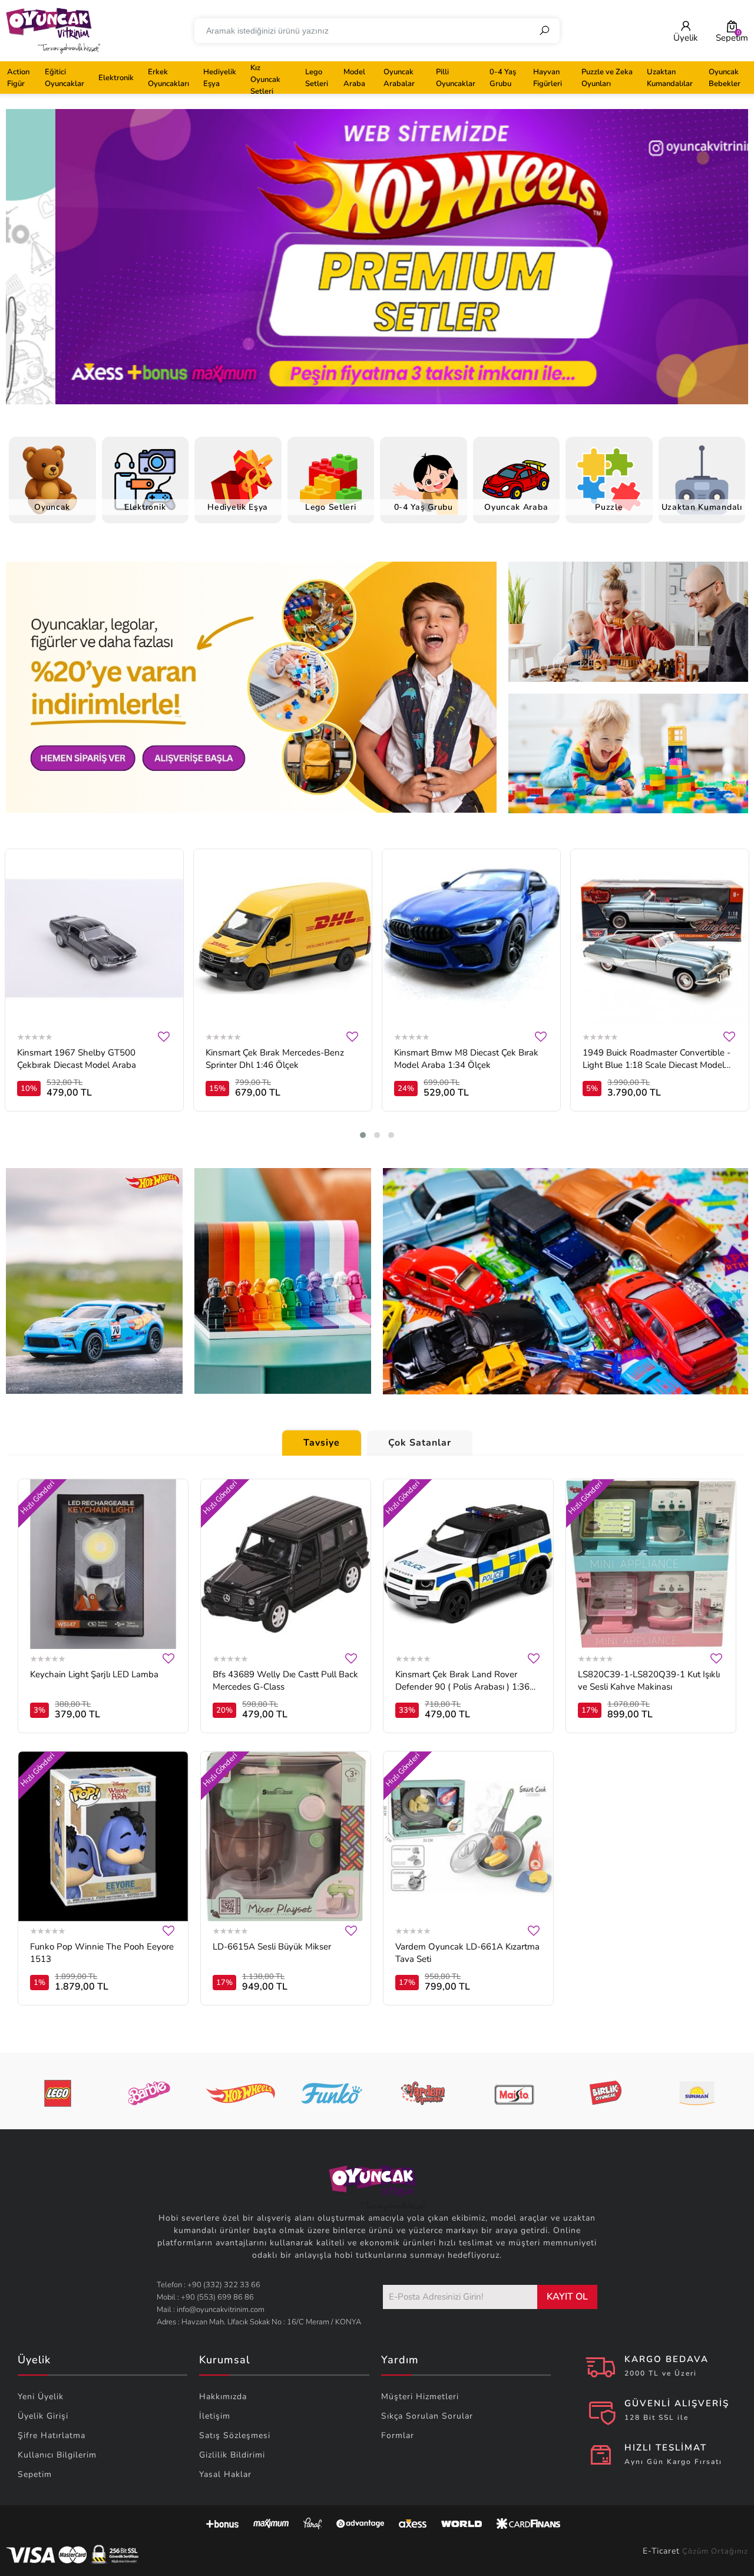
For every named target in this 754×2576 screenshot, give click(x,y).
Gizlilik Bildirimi (232, 2455)
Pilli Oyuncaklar (456, 78)
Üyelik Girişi (43, 2416)
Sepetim (35, 2474)
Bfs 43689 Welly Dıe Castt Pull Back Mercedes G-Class (285, 1680)
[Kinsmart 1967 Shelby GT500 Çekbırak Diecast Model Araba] (94, 938)
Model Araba (354, 78)
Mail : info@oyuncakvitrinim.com (211, 2310)
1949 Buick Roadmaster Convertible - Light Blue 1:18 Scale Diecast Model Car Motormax (657, 1059)
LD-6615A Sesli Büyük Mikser (272, 1947)
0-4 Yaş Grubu (503, 78)
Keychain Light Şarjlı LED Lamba (94, 1674)
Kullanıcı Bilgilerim (57, 2455)
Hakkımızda (223, 2397)
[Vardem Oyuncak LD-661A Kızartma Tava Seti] (468, 1836)
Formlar (398, 2435)
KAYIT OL (567, 2297)
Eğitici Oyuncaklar (65, 78)
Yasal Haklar (225, 2474)
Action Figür (18, 78)
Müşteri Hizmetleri (420, 2397)
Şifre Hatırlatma (52, 2435)
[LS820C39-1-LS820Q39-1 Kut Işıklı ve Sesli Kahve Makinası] (651, 1564)
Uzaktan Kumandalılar (670, 78)
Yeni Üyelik (41, 2397)
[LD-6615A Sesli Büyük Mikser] (286, 1836)
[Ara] (544, 31)
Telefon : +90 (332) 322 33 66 (209, 2285)
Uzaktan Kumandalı (702, 507)
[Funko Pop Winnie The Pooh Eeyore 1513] (103, 1836)
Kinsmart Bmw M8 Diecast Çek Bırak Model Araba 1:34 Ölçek (466, 1059)
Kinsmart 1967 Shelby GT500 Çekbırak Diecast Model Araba (77, 1059)
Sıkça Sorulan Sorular (427, 2416)
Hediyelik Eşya (220, 78)
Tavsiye (322, 1443)
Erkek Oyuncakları (168, 78)
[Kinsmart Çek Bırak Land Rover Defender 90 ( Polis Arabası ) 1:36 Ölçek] (468, 1564)
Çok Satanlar (420, 1443)
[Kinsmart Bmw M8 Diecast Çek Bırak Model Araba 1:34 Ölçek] (471, 938)
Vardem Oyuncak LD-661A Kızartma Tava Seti (467, 1953)
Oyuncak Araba (516, 507)
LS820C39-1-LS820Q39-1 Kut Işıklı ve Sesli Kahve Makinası (649, 1680)
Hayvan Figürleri (548, 78)
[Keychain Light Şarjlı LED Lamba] (103, 1564)
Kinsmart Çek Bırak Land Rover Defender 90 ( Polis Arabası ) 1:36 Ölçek (462, 1681)
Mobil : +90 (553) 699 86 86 (205, 2297)
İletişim (215, 2416)
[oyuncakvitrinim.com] (53, 31)
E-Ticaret (661, 2551)
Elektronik (116, 78)
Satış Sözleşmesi (235, 2435)
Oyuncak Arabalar (399, 78)
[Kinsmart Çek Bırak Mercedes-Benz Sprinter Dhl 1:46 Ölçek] (283, 938)
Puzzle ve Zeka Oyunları (607, 78)
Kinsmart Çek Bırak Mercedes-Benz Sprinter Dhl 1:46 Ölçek (275, 1059)
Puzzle (609, 507)
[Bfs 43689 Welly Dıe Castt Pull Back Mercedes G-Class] (286, 1564)
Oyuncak (52, 507)
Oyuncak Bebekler (725, 78)
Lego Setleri (317, 78)
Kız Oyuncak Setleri (265, 80)
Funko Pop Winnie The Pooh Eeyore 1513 (102, 1953)
